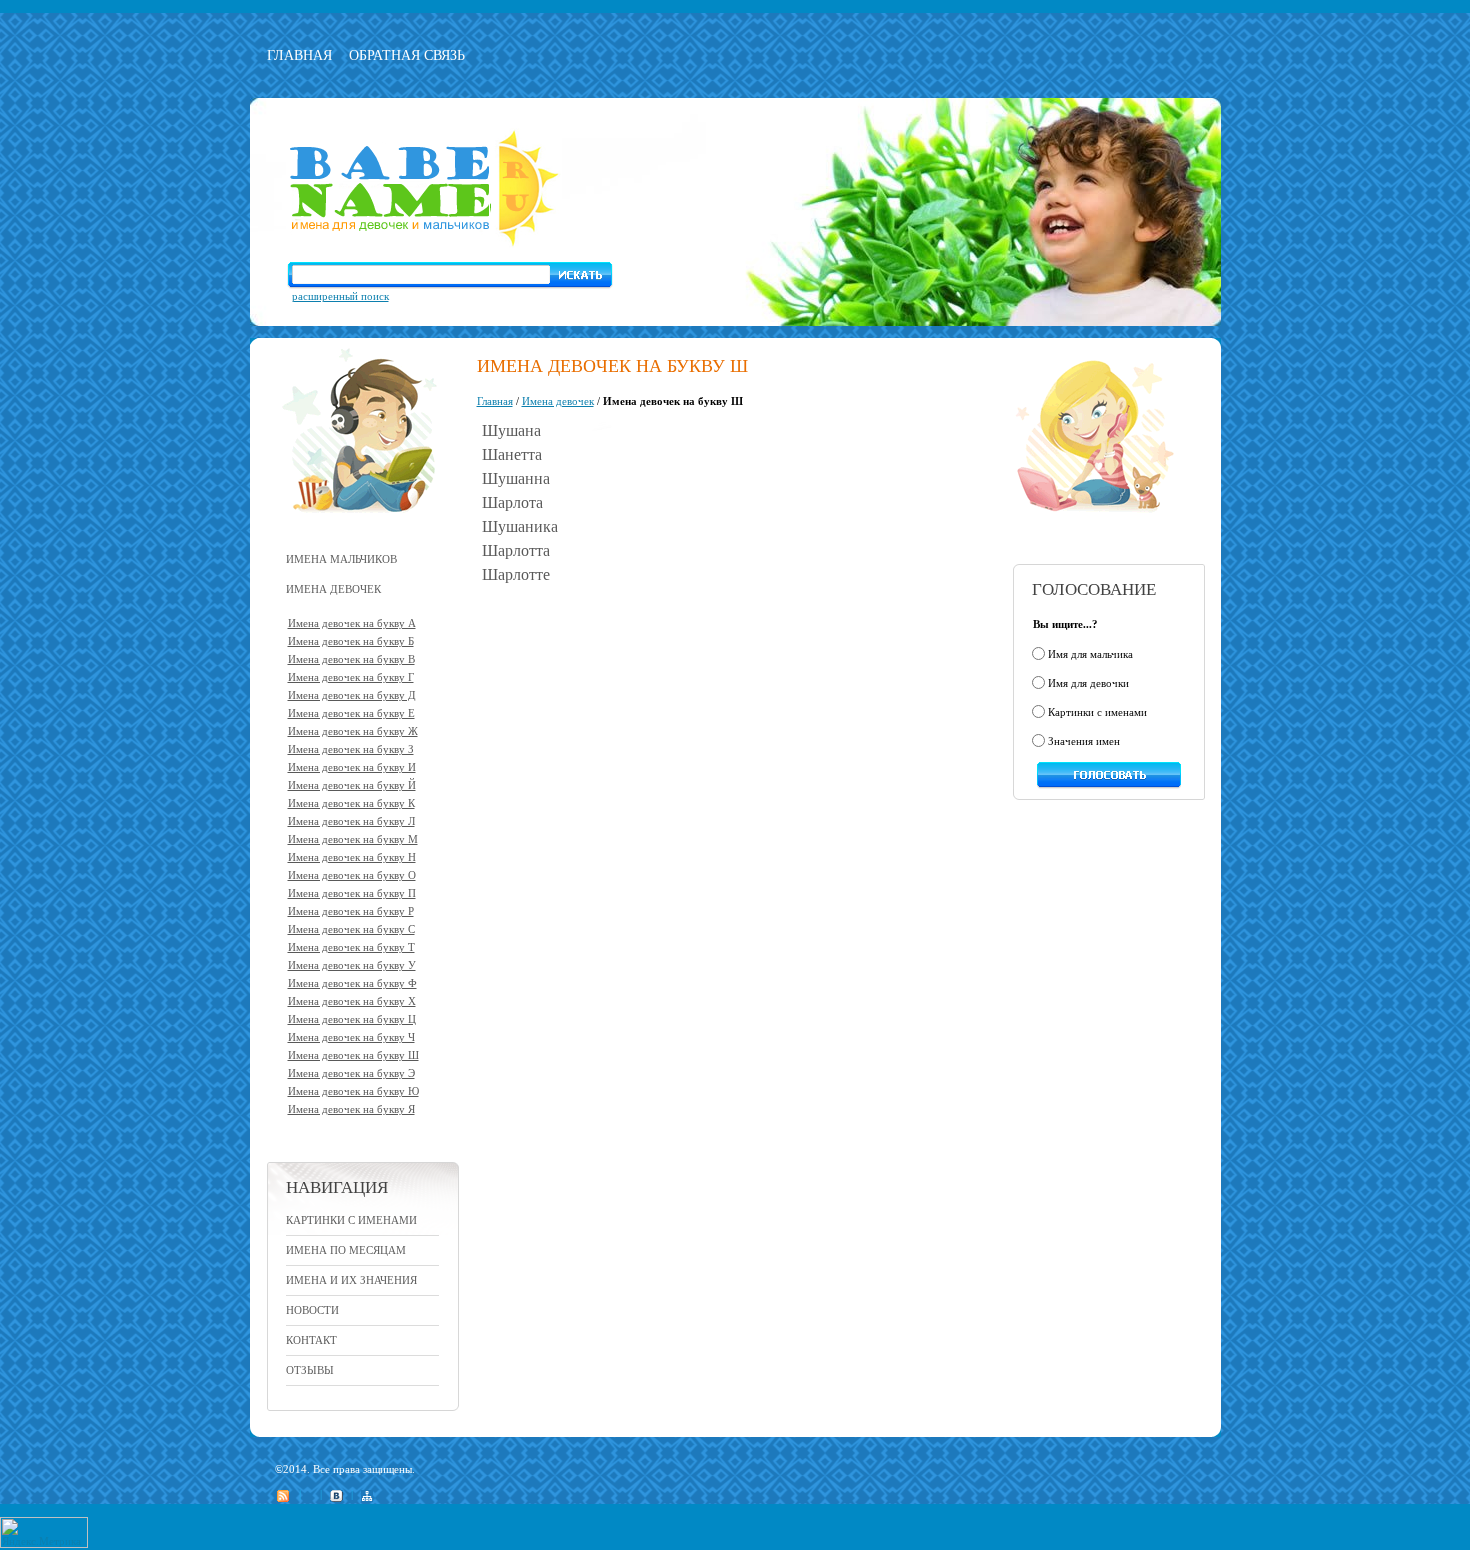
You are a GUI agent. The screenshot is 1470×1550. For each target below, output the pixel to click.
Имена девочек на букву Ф (352, 983)
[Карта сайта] (367, 1494)
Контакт (311, 1340)
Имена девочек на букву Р (351, 911)
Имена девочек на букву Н (352, 857)
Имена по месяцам (346, 1250)
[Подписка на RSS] (283, 1494)
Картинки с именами (351, 1220)
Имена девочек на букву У (352, 965)
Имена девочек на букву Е (351, 713)
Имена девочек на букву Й (352, 785)
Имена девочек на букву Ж (353, 731)
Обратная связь (407, 55)
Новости (312, 1310)
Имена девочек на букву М (353, 839)
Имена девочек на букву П (352, 893)
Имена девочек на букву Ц (352, 1019)
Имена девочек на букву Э (351, 1073)
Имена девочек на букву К (351, 803)
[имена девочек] (1090, 526)
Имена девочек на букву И (352, 767)
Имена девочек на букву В (351, 659)
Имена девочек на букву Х (352, 1001)
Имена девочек (558, 401)
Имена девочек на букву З (351, 749)
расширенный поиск (340, 296)
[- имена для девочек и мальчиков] (424, 245)
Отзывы (310, 1370)
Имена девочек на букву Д (352, 695)
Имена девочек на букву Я (351, 1109)
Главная (299, 55)
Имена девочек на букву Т (351, 947)
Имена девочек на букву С (351, 929)
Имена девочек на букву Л (351, 821)
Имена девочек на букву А (352, 623)
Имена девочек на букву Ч (351, 1037)
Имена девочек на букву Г (351, 677)
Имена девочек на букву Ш (353, 1055)
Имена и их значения (351, 1280)
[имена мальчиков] (363, 526)
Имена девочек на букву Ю (353, 1091)
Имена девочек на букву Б (351, 641)
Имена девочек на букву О (352, 875)
